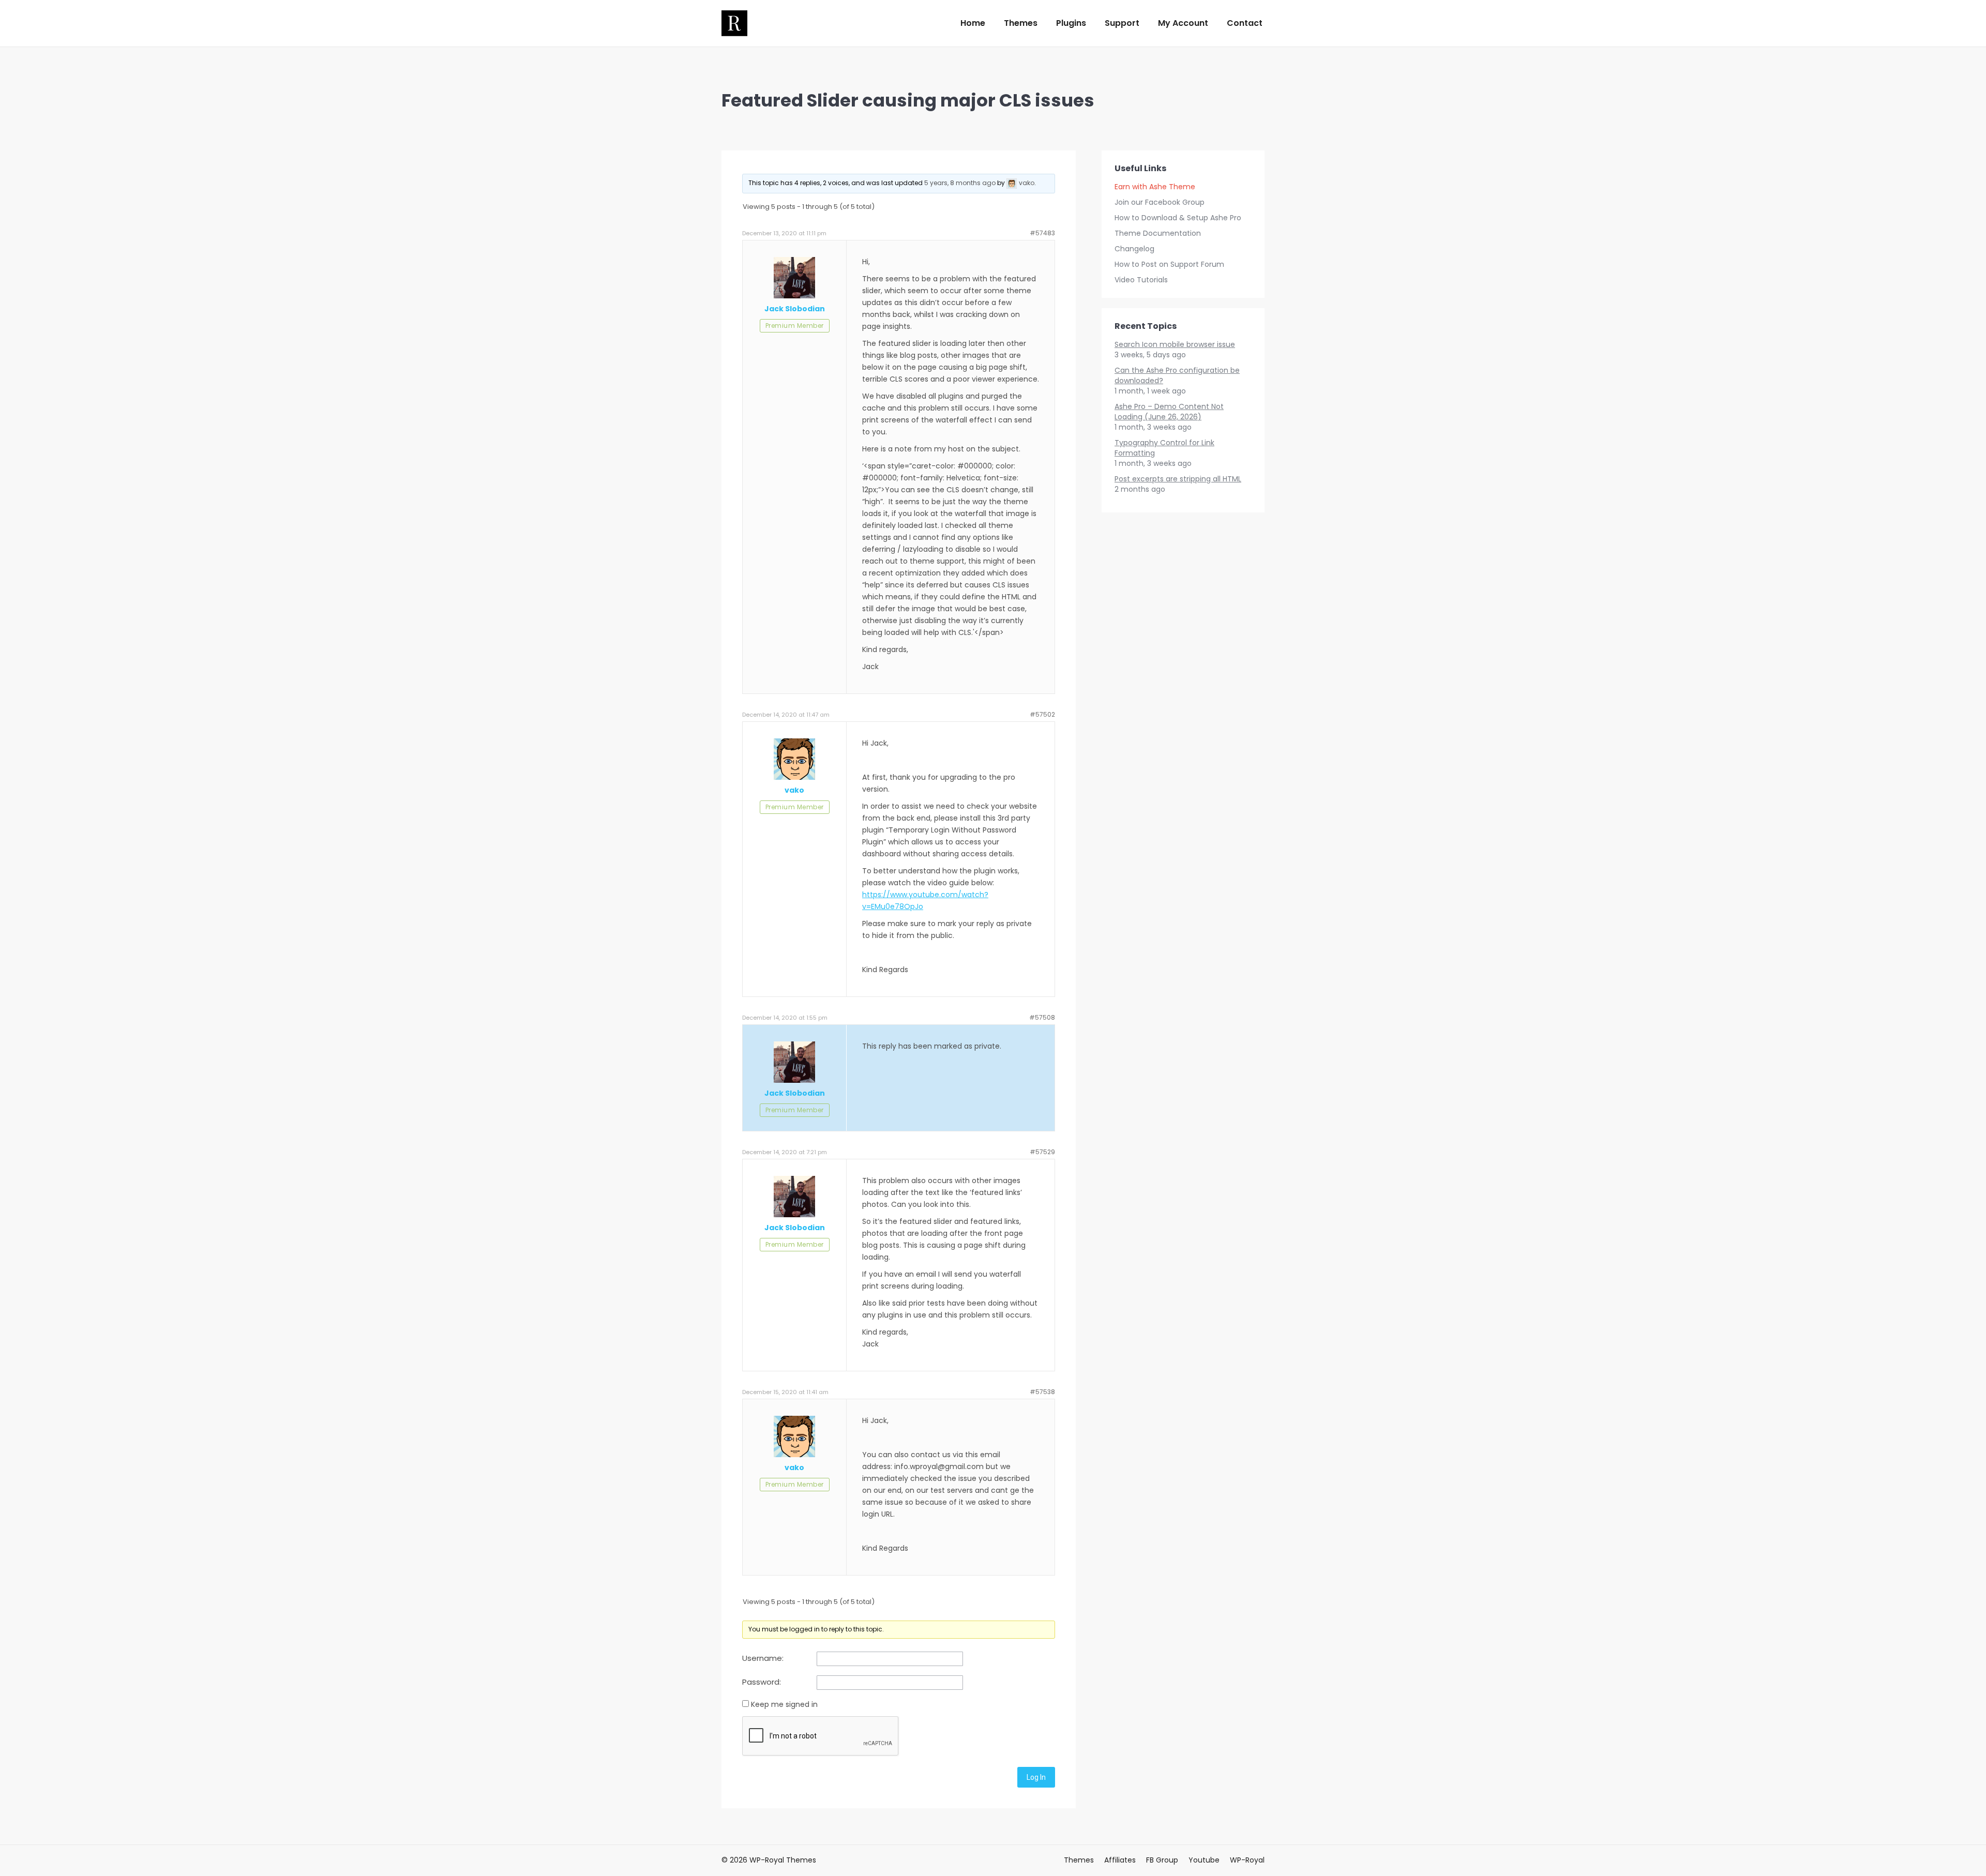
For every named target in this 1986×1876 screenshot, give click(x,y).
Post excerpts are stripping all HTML (1178, 479)
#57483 (1042, 233)
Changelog (1134, 249)
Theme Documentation (1158, 233)
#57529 (1042, 1152)
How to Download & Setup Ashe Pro (1178, 218)
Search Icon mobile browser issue (1175, 344)
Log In (1036, 1777)
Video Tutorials (1141, 280)
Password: (762, 1682)
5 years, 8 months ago (960, 183)
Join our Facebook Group (1160, 202)
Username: (763, 1658)
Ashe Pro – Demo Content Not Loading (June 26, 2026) (1169, 412)
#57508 (1042, 1017)
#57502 (1042, 714)
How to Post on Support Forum (1169, 264)
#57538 (1042, 1392)
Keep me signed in (784, 1704)
